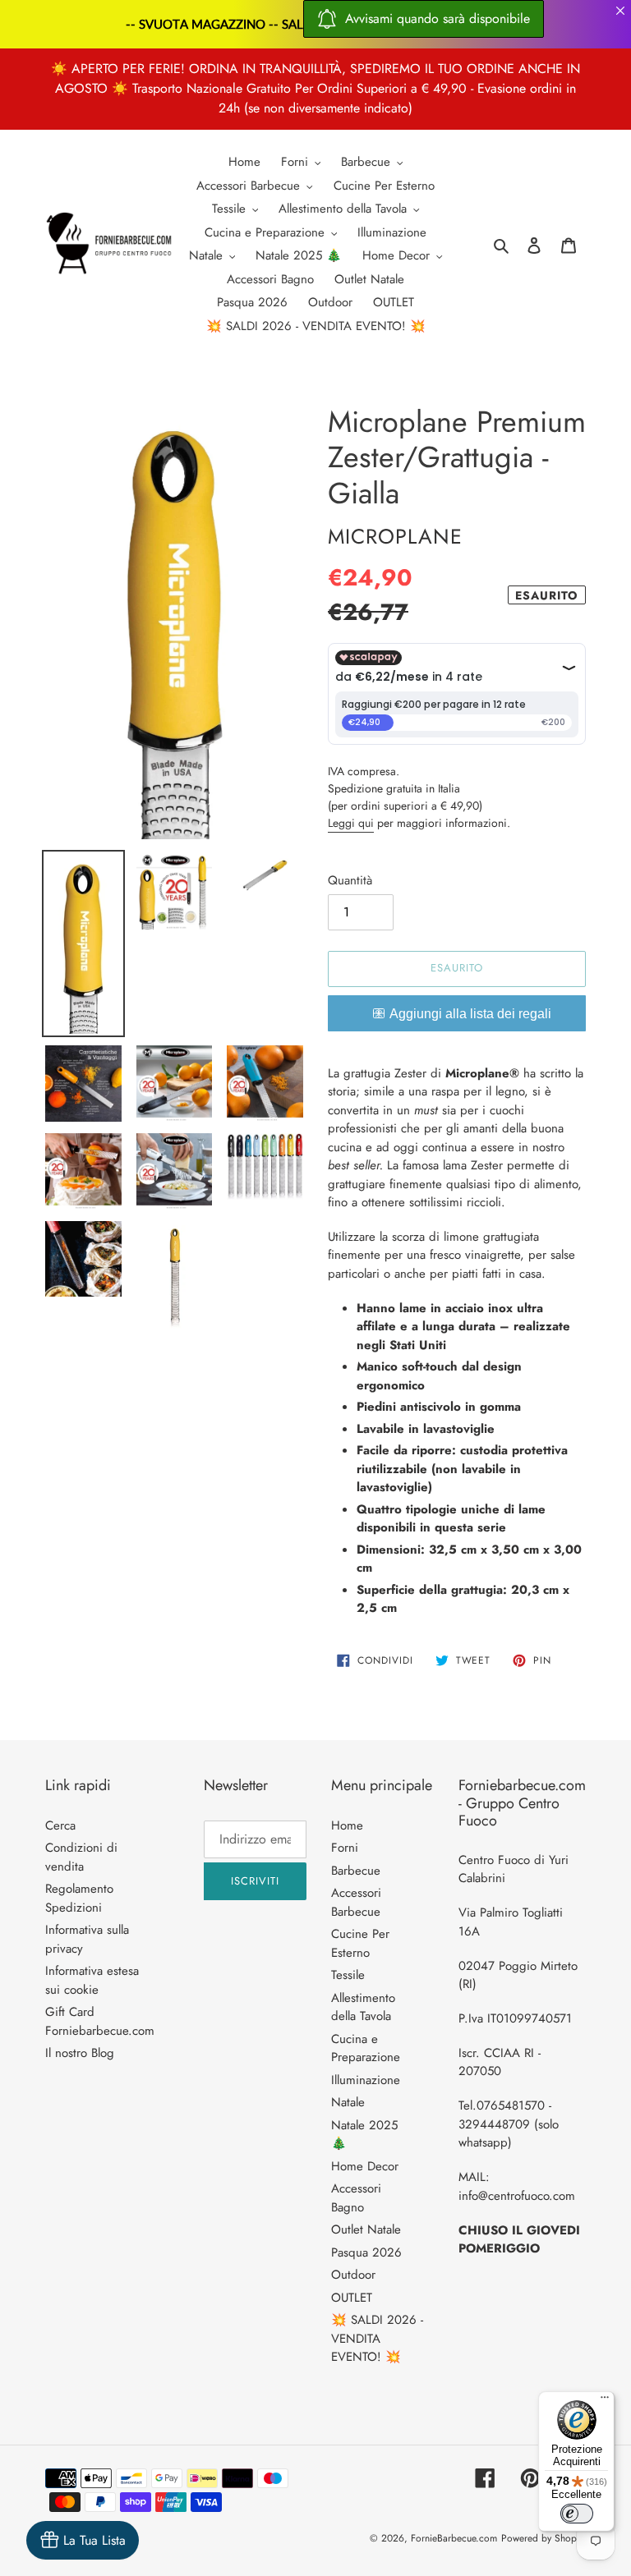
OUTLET (352, 2298)
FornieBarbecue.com (454, 2538)
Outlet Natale (366, 2229)
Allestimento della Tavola (363, 2007)
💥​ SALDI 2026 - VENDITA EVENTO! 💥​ (377, 2338)
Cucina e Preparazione (366, 2048)
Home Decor (365, 2166)
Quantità (350, 880)
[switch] (577, 2514)
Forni (345, 1848)
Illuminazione (366, 2080)
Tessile (348, 1975)
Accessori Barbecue (356, 1902)
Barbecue (356, 1871)
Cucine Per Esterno (360, 1943)
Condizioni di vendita (81, 1857)
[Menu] (605, 2401)
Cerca (60, 1825)
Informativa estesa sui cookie (92, 1980)
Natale (348, 2102)
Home (347, 1825)
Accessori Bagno (356, 2198)
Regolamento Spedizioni (79, 1898)
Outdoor (353, 2275)
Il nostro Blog (80, 2053)
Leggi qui (351, 823)
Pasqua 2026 (366, 2252)
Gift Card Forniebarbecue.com (100, 2021)
